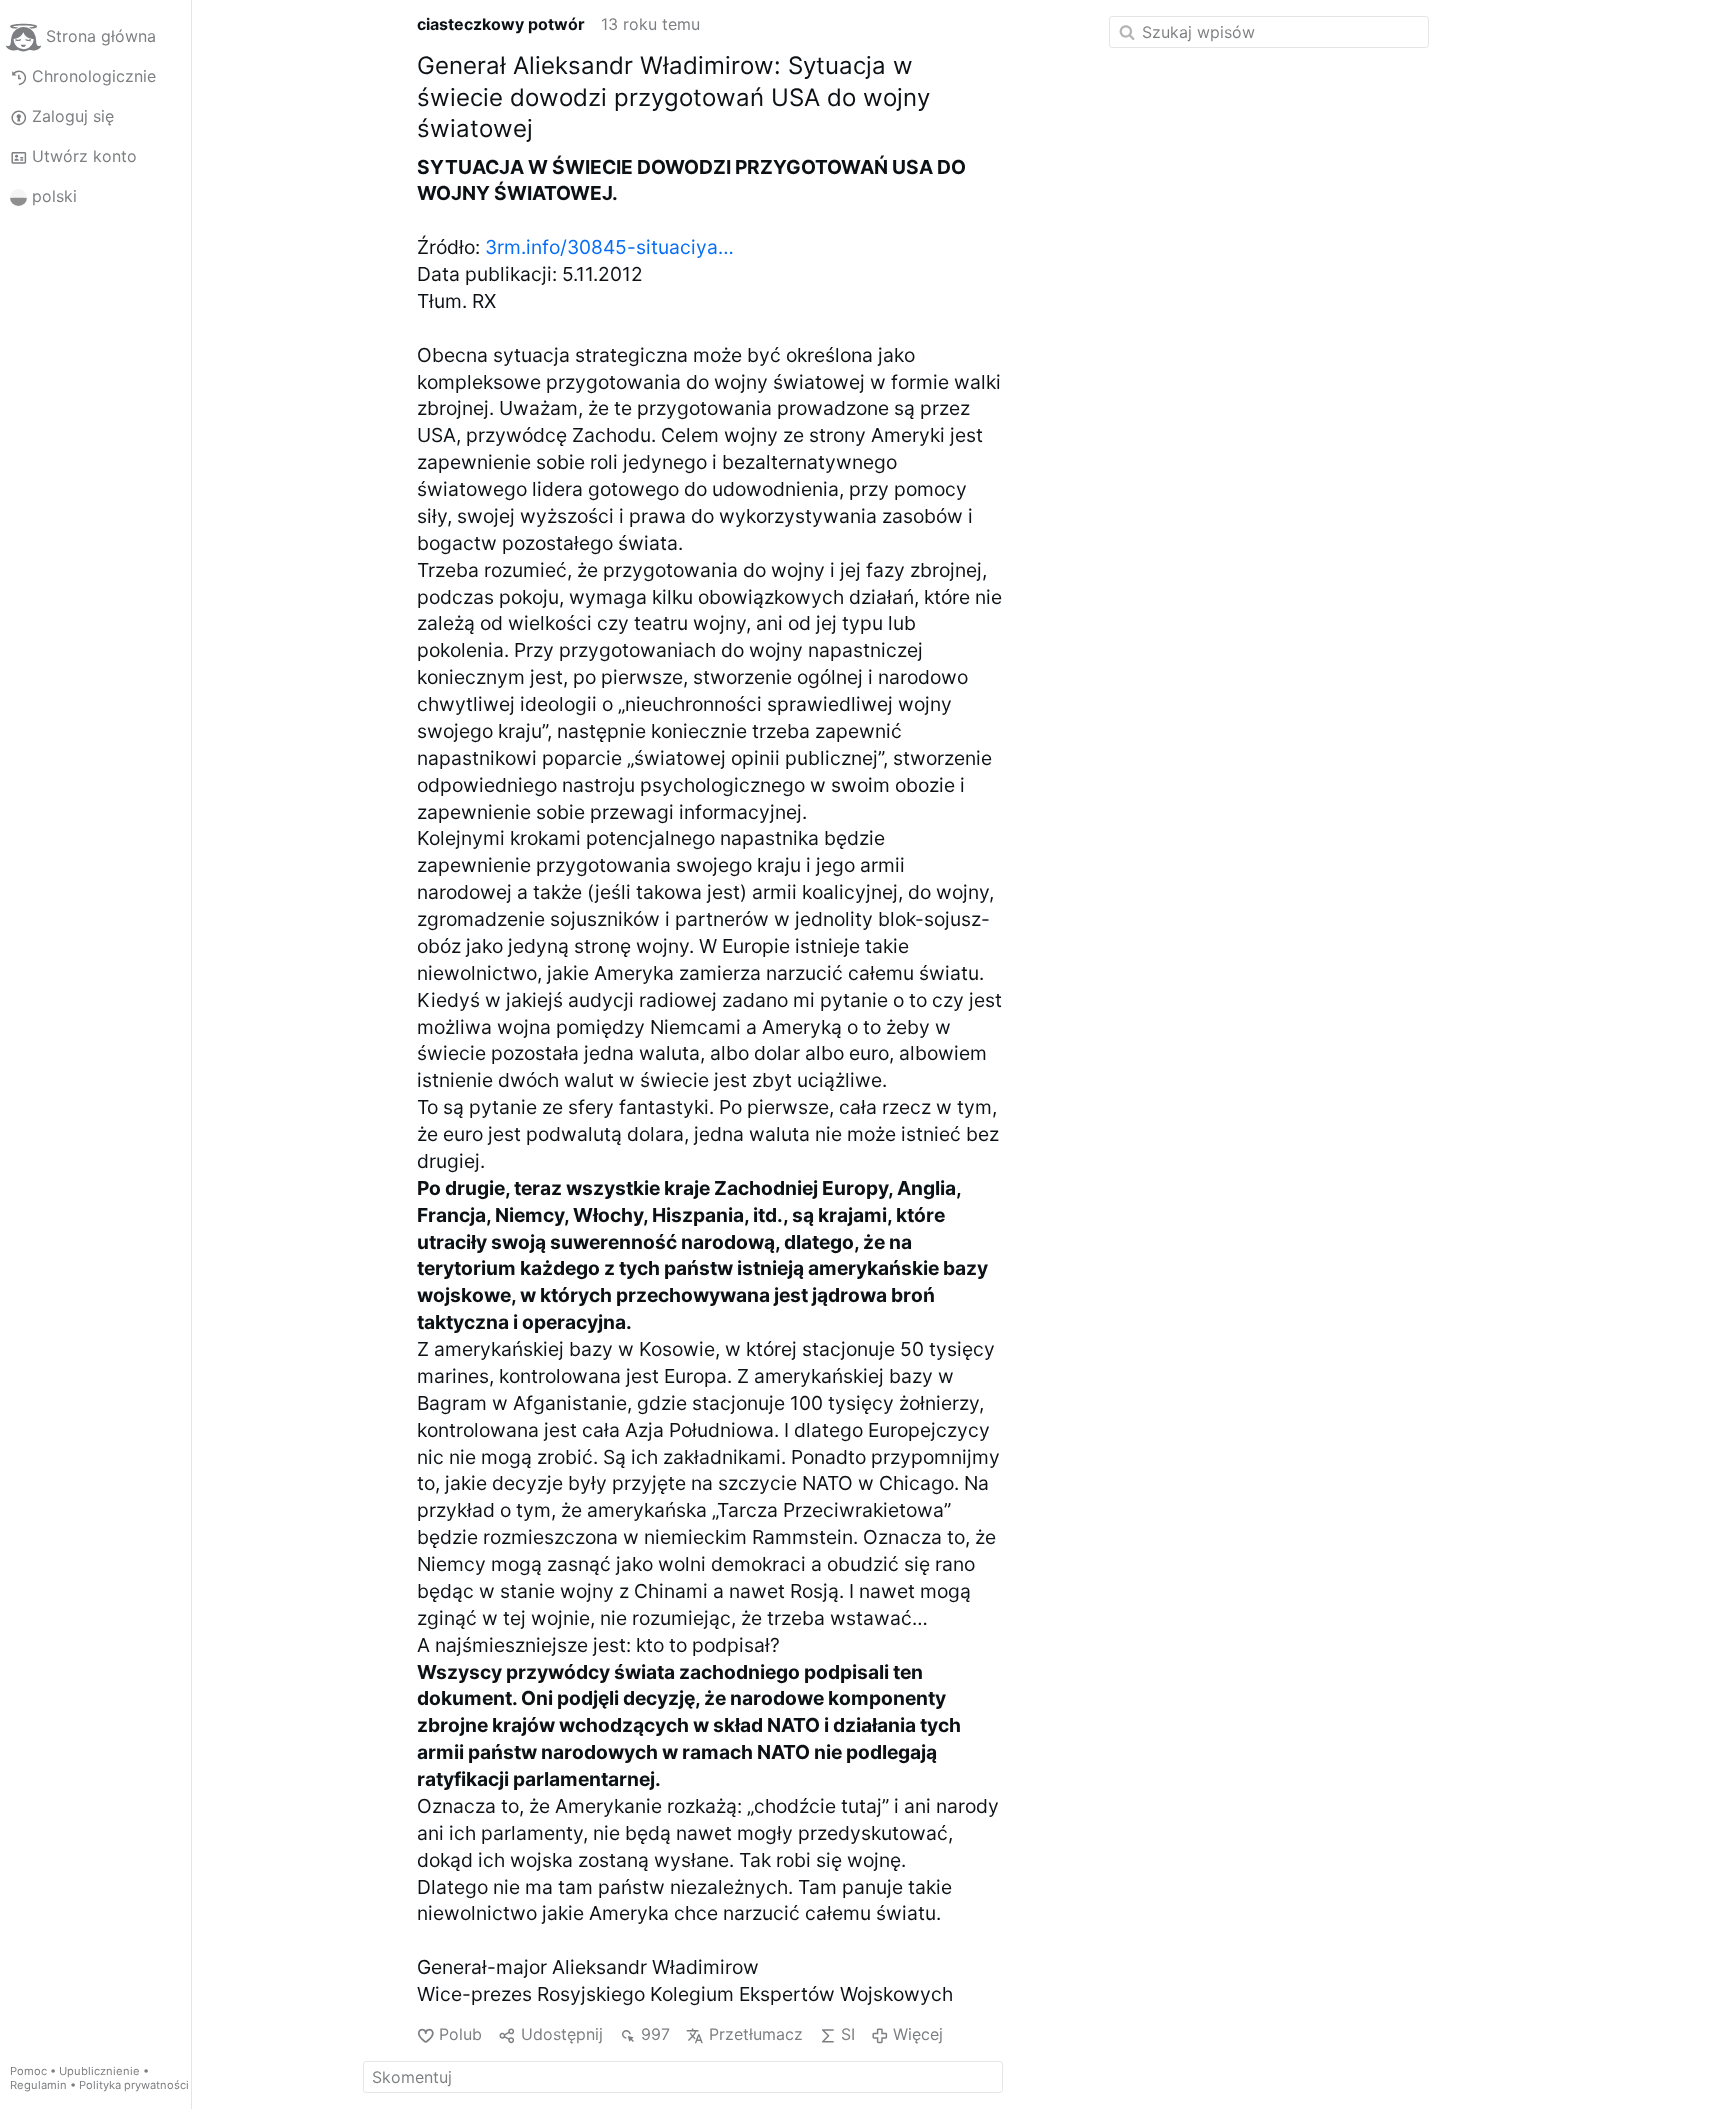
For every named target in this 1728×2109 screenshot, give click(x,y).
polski (54, 196)
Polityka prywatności (134, 2085)
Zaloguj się (73, 116)
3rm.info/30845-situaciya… (609, 247)
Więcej (918, 2034)
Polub (460, 2034)
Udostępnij (561, 2034)
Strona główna (101, 36)
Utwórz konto (84, 156)
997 (655, 2034)
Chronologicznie (94, 76)
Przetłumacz (755, 2034)
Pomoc (28, 2071)
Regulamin (38, 2085)
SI (848, 2034)
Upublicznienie (99, 2071)
